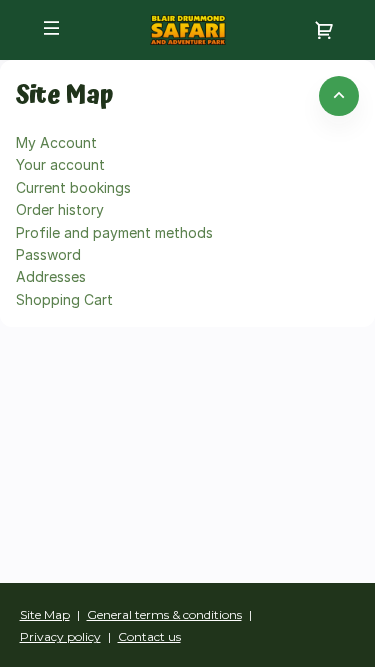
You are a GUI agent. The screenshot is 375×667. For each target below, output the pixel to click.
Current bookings (73, 187)
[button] (52, 28)
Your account (60, 164)
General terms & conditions (164, 614)
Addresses (51, 276)
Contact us (149, 636)
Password (48, 254)
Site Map (45, 614)
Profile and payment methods (114, 232)
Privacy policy (60, 636)
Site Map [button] (64, 96)
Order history (60, 209)
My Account (56, 142)
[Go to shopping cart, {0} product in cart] (324, 30)
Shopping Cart (64, 299)
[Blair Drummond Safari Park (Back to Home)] (187, 30)
